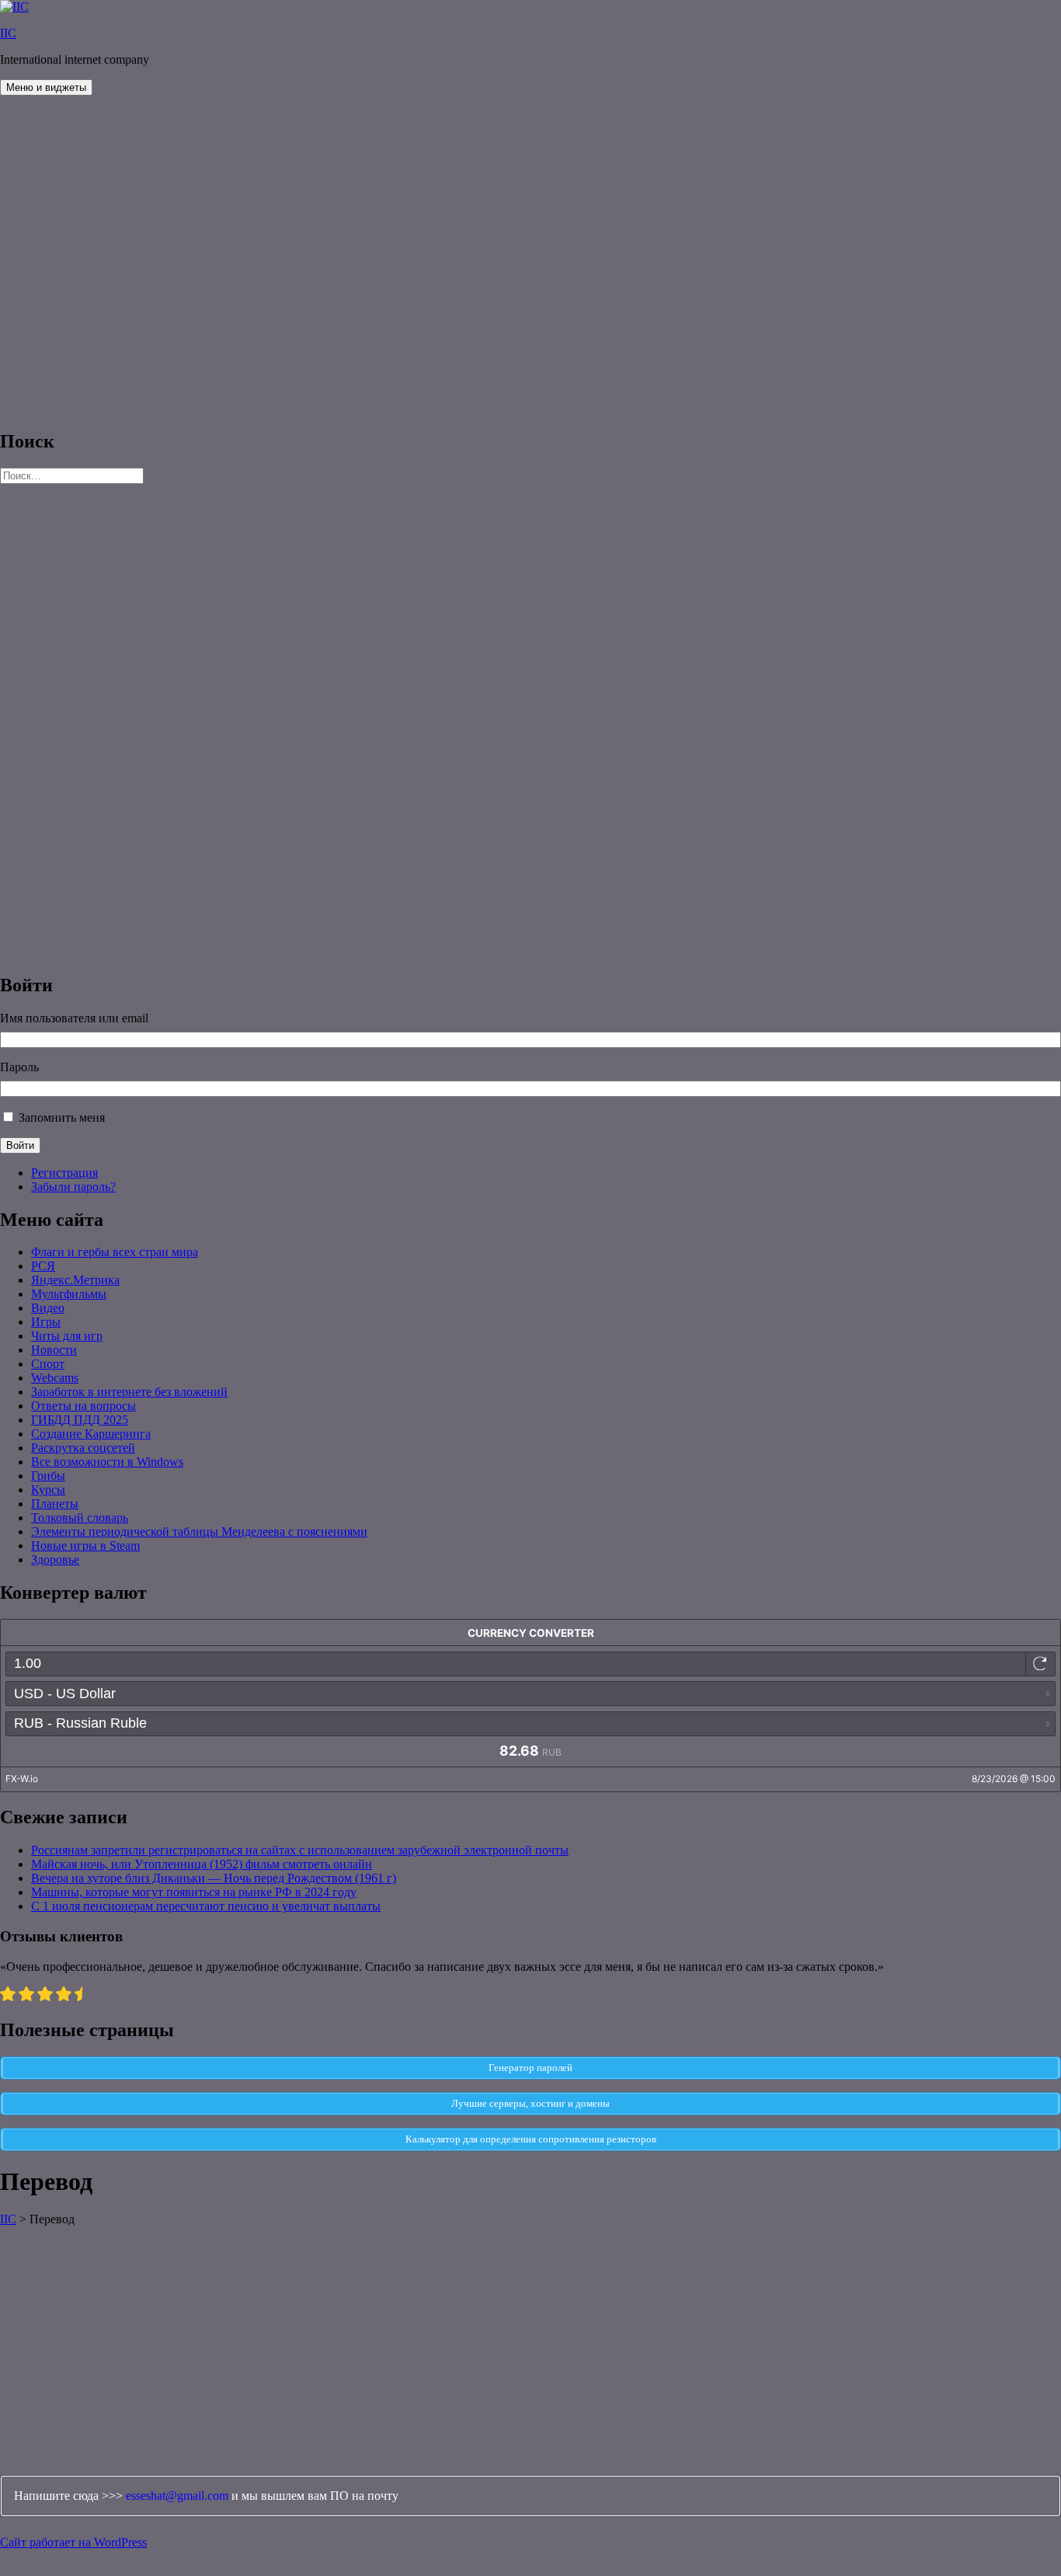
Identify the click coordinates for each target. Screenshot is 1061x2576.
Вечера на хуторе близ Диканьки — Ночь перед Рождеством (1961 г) (214, 1878)
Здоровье (55, 1560)
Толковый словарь (80, 1518)
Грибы (48, 1476)
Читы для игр (67, 1336)
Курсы (48, 1490)
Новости (54, 1350)
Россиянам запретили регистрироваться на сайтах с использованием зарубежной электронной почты (300, 1850)
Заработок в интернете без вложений (129, 1392)
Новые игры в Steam (85, 1546)
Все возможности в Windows (107, 1462)
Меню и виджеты (46, 87)
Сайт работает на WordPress (73, 2542)
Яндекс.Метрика (75, 1280)
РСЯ (43, 1266)
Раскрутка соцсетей (83, 1448)
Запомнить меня (62, 1117)
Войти (20, 1145)
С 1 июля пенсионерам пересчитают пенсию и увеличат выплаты (206, 1906)
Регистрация (64, 1173)
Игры (46, 1322)
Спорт (48, 1364)
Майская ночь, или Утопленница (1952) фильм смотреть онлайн (202, 1864)
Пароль (19, 1067)
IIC (8, 33)
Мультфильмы (69, 1294)
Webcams (55, 1378)
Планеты (55, 1504)
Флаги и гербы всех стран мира (115, 1252)
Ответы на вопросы (83, 1406)
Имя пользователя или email (74, 1018)
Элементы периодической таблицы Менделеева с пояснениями (199, 1532)
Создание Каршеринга (91, 1434)
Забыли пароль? (73, 1187)
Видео (48, 1308)
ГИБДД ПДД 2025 (80, 1420)
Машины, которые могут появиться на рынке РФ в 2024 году (194, 1892)
